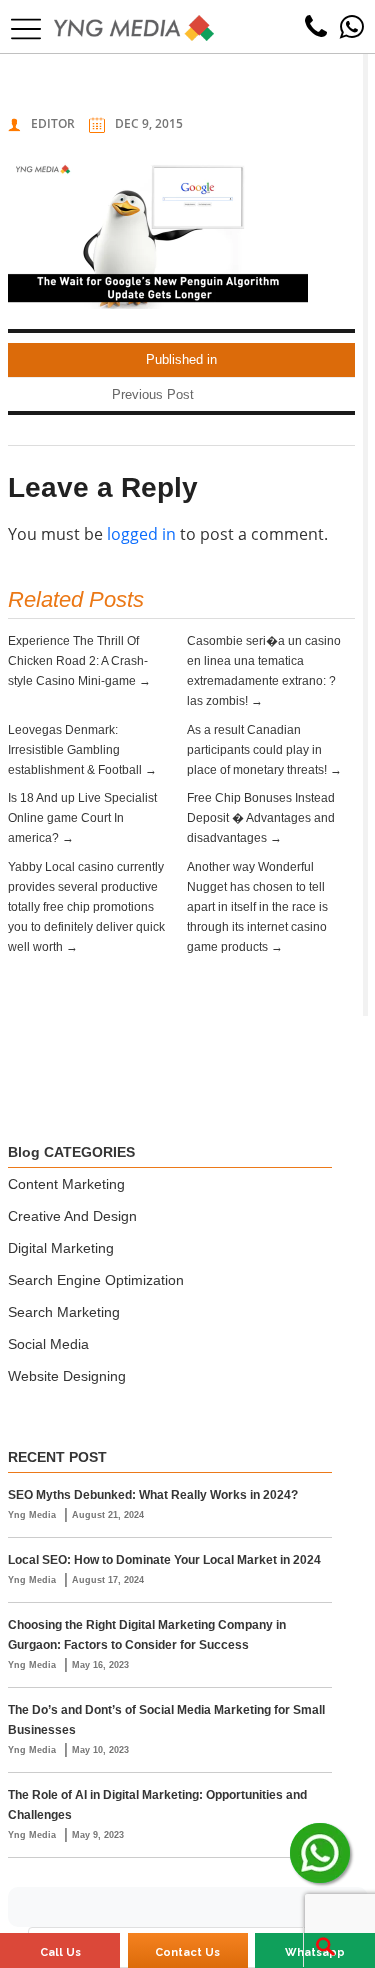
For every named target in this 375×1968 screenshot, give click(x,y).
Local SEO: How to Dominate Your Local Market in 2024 (164, 1560)
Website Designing (67, 1376)
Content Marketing (66, 1184)
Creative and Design (72, 1216)
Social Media (48, 1344)
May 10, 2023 (100, 1750)
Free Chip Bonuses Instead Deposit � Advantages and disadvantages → (261, 818)
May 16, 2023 (100, 1665)
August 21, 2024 (108, 1515)
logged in (141, 534)
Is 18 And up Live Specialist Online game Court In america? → (82, 818)
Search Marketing (64, 1312)
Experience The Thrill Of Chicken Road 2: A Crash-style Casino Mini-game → (79, 661)
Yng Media (33, 1515)
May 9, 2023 (98, 1835)
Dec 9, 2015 (149, 123)
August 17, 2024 (108, 1580)
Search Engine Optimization (96, 1280)
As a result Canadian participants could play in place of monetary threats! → (264, 750)
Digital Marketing (61, 1248)
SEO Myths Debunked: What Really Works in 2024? (153, 1495)
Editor (53, 123)
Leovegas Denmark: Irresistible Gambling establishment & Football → (82, 750)
